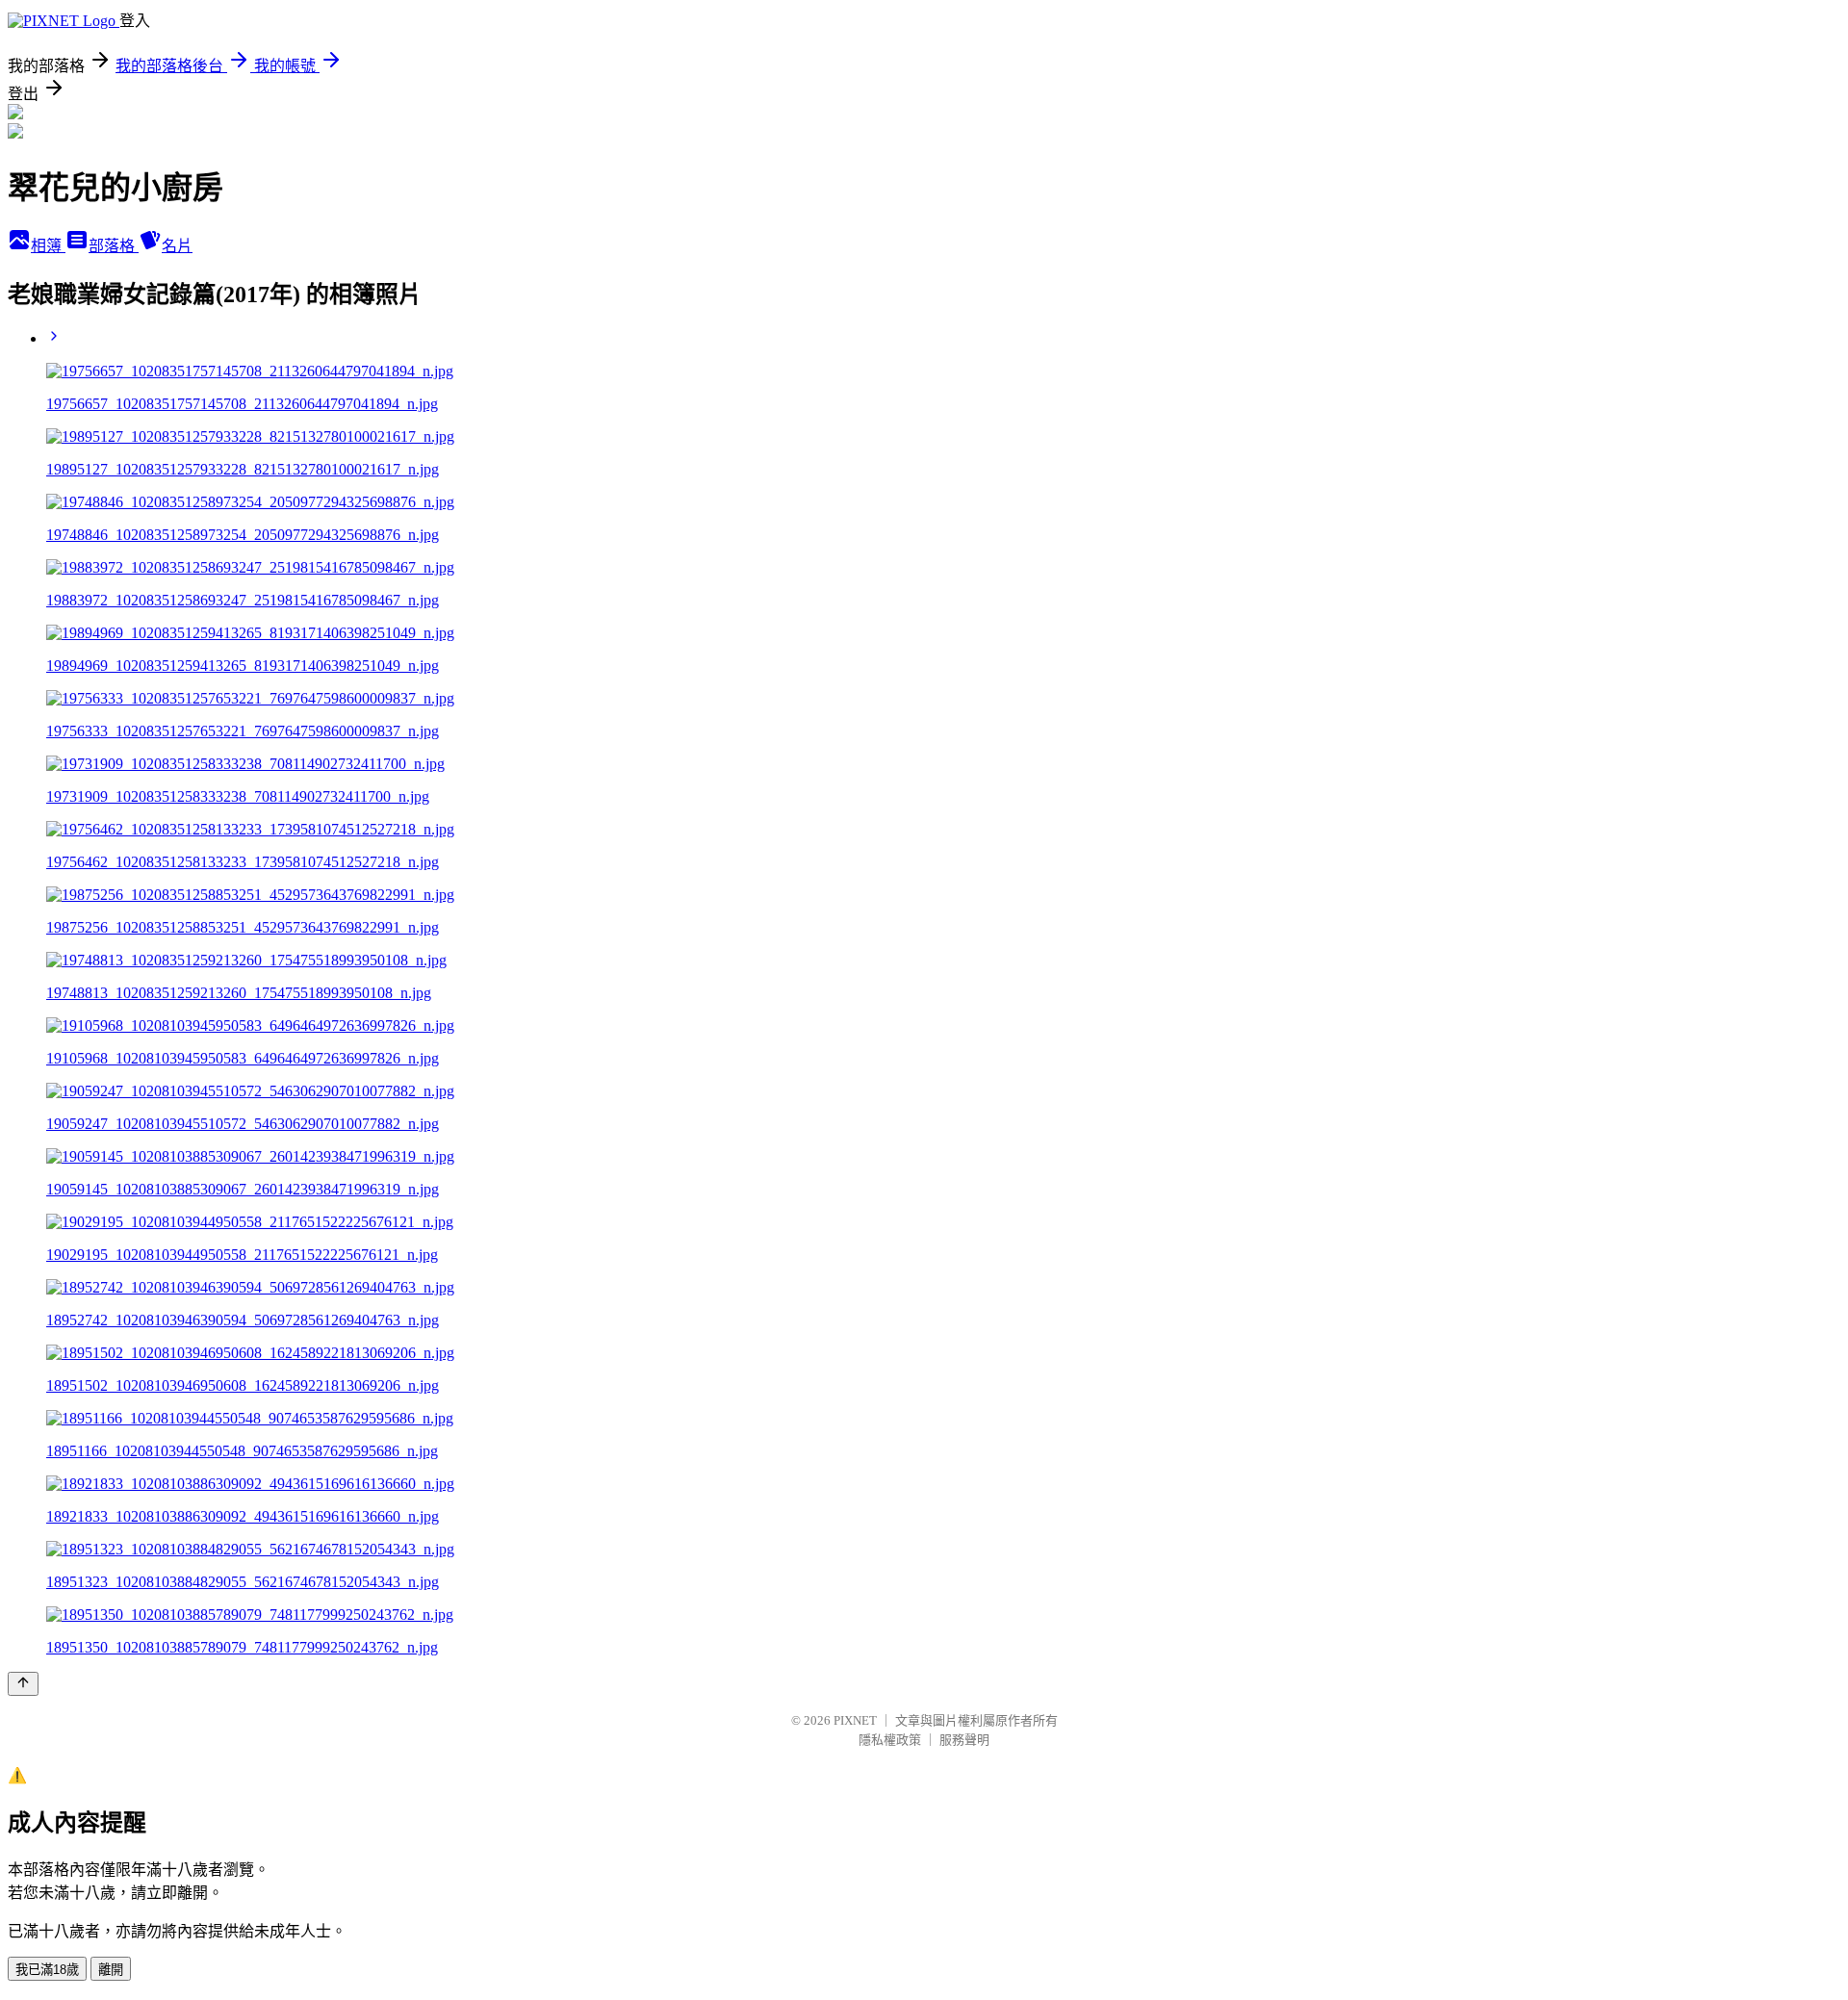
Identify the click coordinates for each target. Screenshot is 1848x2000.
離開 (111, 1970)
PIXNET (855, 1720)
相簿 (48, 246)
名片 (177, 246)
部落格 (114, 246)
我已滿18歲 (47, 1970)
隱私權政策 (890, 1740)
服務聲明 (964, 1740)
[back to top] (23, 1684)
